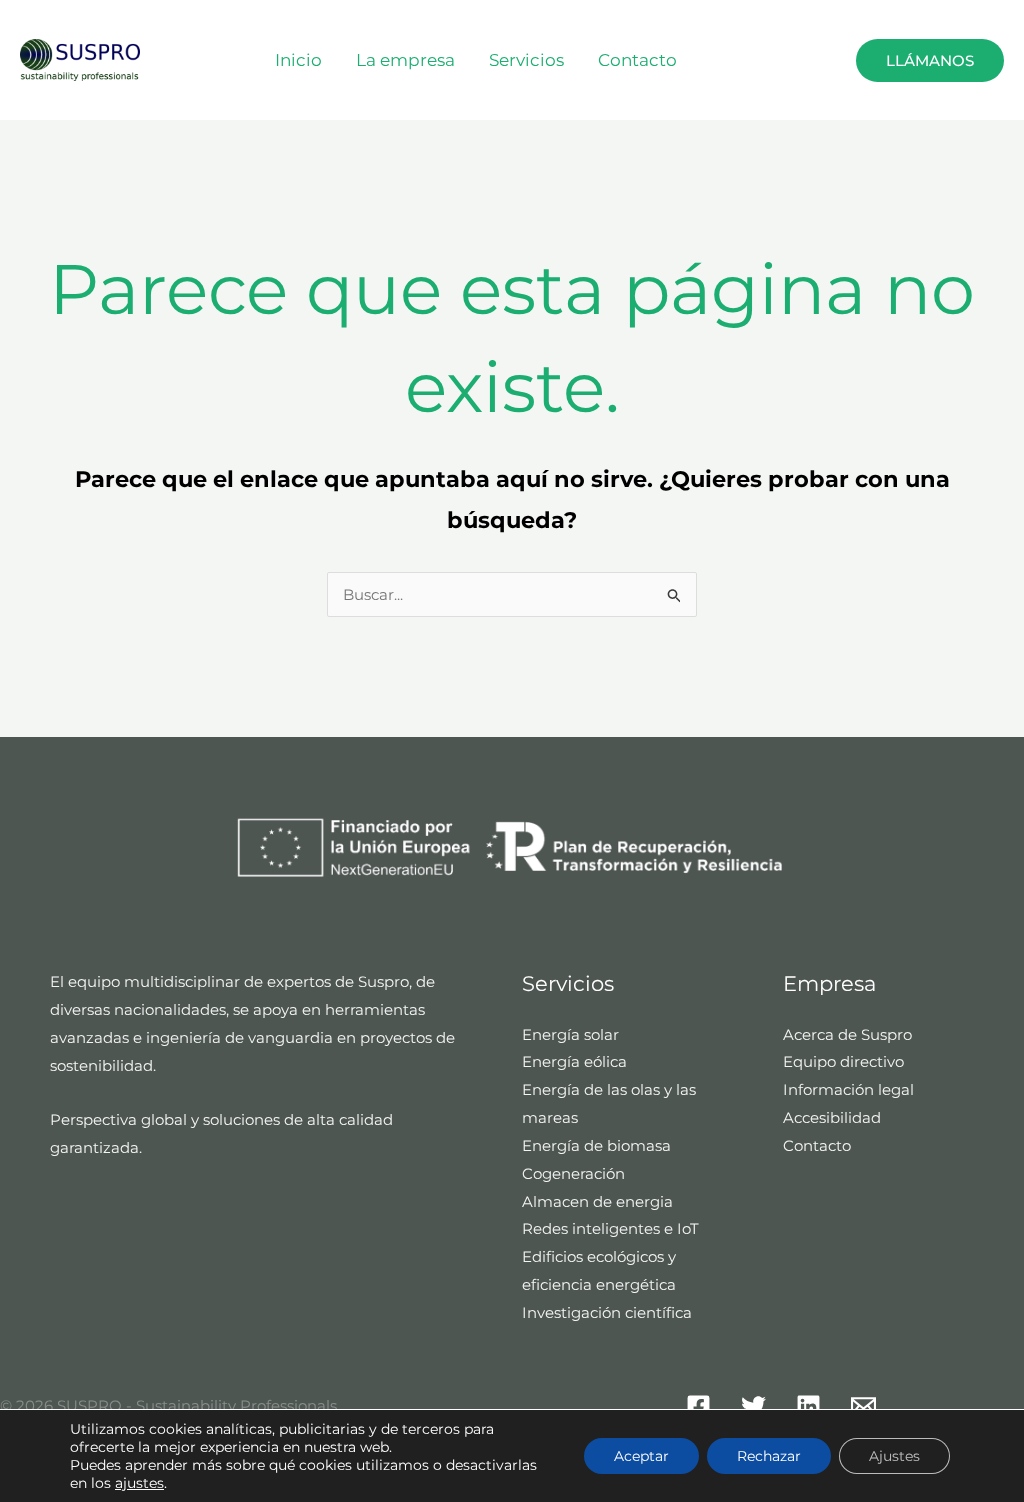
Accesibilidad (832, 1117)
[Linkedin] (808, 1406)
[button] (809, 60)
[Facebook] (698, 1406)
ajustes (139, 1483)
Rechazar (769, 1456)
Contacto (637, 60)
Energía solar (570, 1034)
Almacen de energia (597, 1201)
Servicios (526, 60)
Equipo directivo (843, 1061)
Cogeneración (573, 1173)
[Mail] (863, 1406)
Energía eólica (574, 1061)
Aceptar (641, 1456)
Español (765, 60)
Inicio (298, 60)
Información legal (848, 1089)
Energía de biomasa (596, 1145)
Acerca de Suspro (847, 1034)
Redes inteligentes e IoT (610, 1228)
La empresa (405, 60)
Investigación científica (607, 1312)
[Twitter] (753, 1406)
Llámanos (930, 60)
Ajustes (894, 1456)
